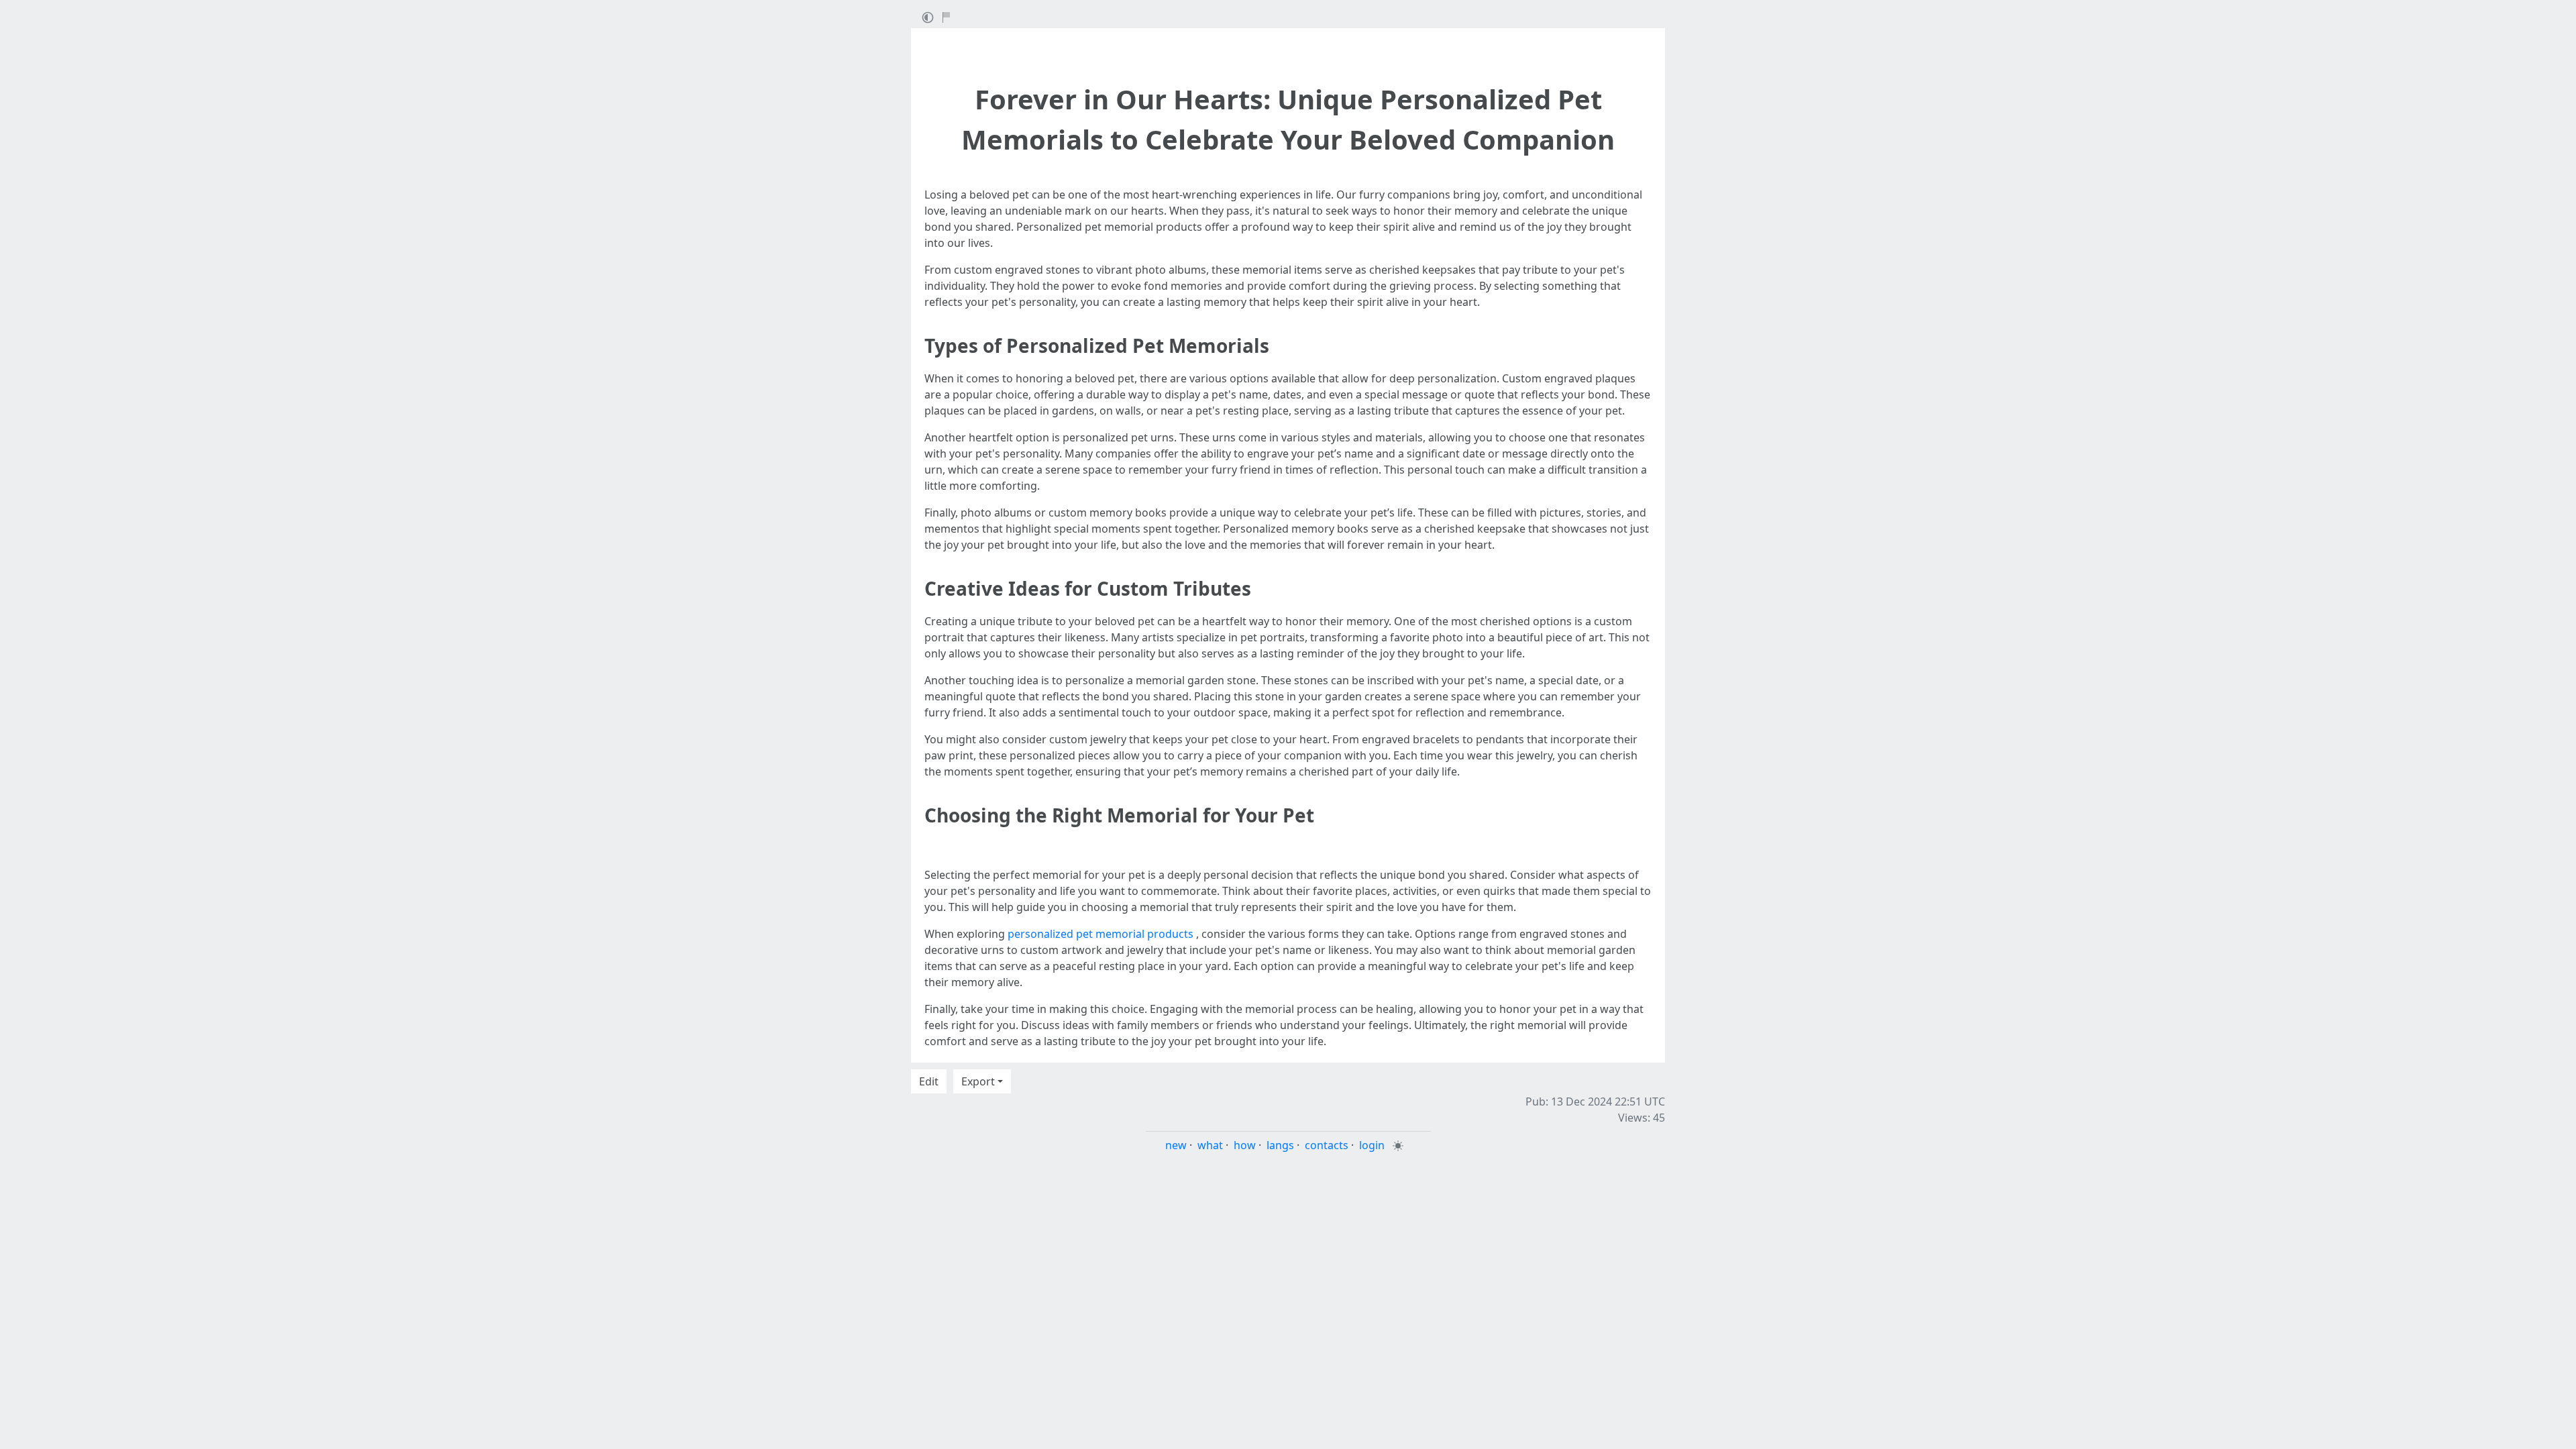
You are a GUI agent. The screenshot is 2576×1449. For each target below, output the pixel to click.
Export (978, 1081)
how (1245, 1145)
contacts (1327, 1145)
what (1210, 1145)
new (1176, 1145)
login (1372, 1145)
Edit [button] (929, 1081)
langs (1280, 1145)
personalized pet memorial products (1101, 934)
